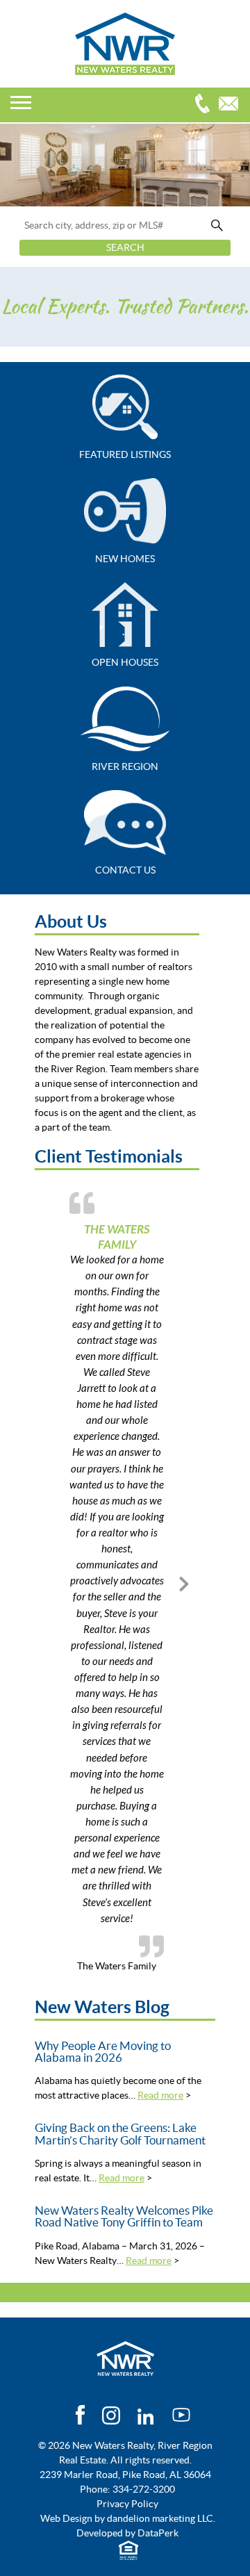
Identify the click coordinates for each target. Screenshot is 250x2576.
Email (232, 105)
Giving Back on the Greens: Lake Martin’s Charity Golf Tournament (120, 2134)
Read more (160, 2095)
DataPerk (158, 2533)
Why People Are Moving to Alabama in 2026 (103, 2052)
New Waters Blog (102, 2007)
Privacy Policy (127, 2504)
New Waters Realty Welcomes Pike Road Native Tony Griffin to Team (124, 2216)
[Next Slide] (184, 1582)
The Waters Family (117, 1237)
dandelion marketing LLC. (161, 2518)
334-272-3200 (206, 105)
